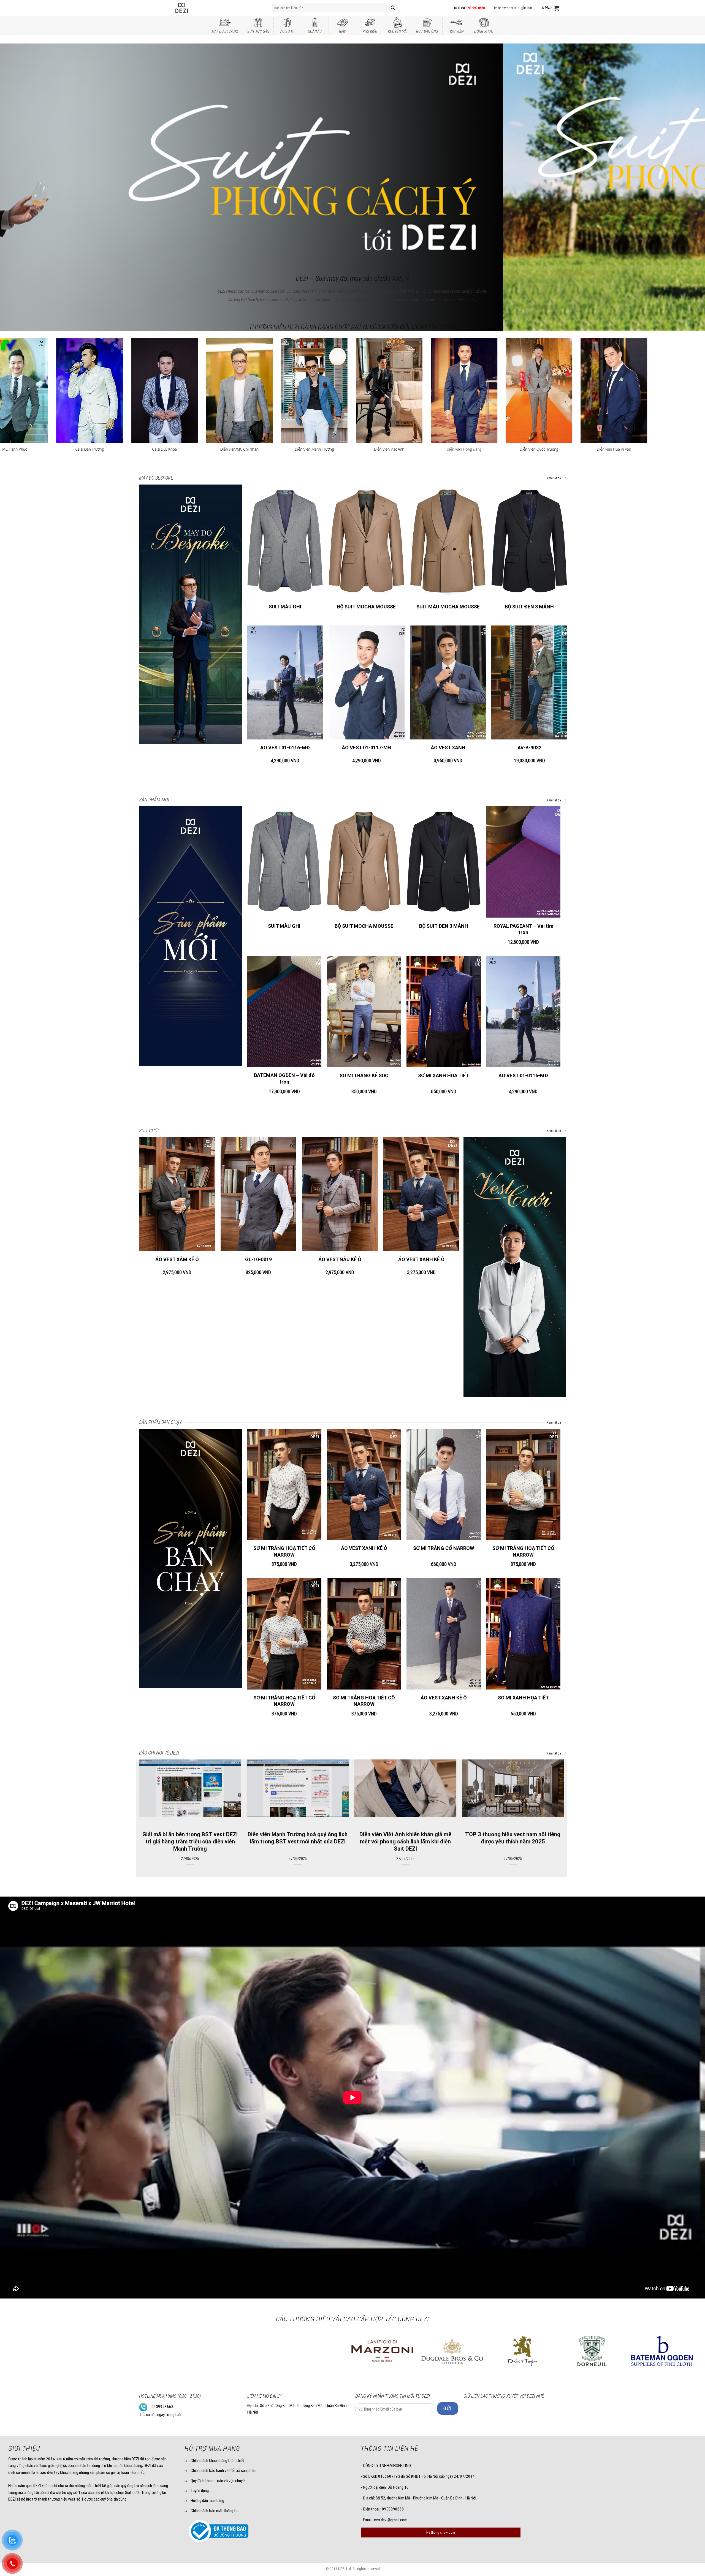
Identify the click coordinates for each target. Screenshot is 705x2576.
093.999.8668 (476, 8)
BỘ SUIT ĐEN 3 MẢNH (529, 607)
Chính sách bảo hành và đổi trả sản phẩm (223, 2471)
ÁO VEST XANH (448, 748)
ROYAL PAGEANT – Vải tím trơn (523, 929)
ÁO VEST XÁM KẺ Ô (177, 1259)
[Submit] (393, 8)
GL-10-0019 (258, 1259)
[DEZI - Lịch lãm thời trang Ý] (196, 8)
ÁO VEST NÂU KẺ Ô (340, 1259)
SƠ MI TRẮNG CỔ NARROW (444, 1548)
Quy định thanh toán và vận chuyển (219, 2481)
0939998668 (162, 2407)
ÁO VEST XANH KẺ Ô (421, 1259)
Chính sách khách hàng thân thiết (217, 2461)
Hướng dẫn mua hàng (207, 2501)
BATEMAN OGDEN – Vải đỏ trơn (284, 1078)
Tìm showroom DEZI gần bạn (512, 8)
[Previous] (21, 150)
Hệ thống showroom (441, 2532)
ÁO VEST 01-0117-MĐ (367, 748)
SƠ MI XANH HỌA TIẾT (444, 1075)
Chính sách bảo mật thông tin (215, 2511)
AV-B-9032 (529, 748)
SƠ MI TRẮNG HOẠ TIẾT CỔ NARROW (284, 1551)
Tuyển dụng (200, 2491)
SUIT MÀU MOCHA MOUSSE (448, 607)
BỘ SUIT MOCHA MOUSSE (366, 607)
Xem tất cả (554, 478)
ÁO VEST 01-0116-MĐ (285, 748)
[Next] (684, 150)
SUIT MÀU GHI (285, 607)
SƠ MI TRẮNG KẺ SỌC (364, 1075)
